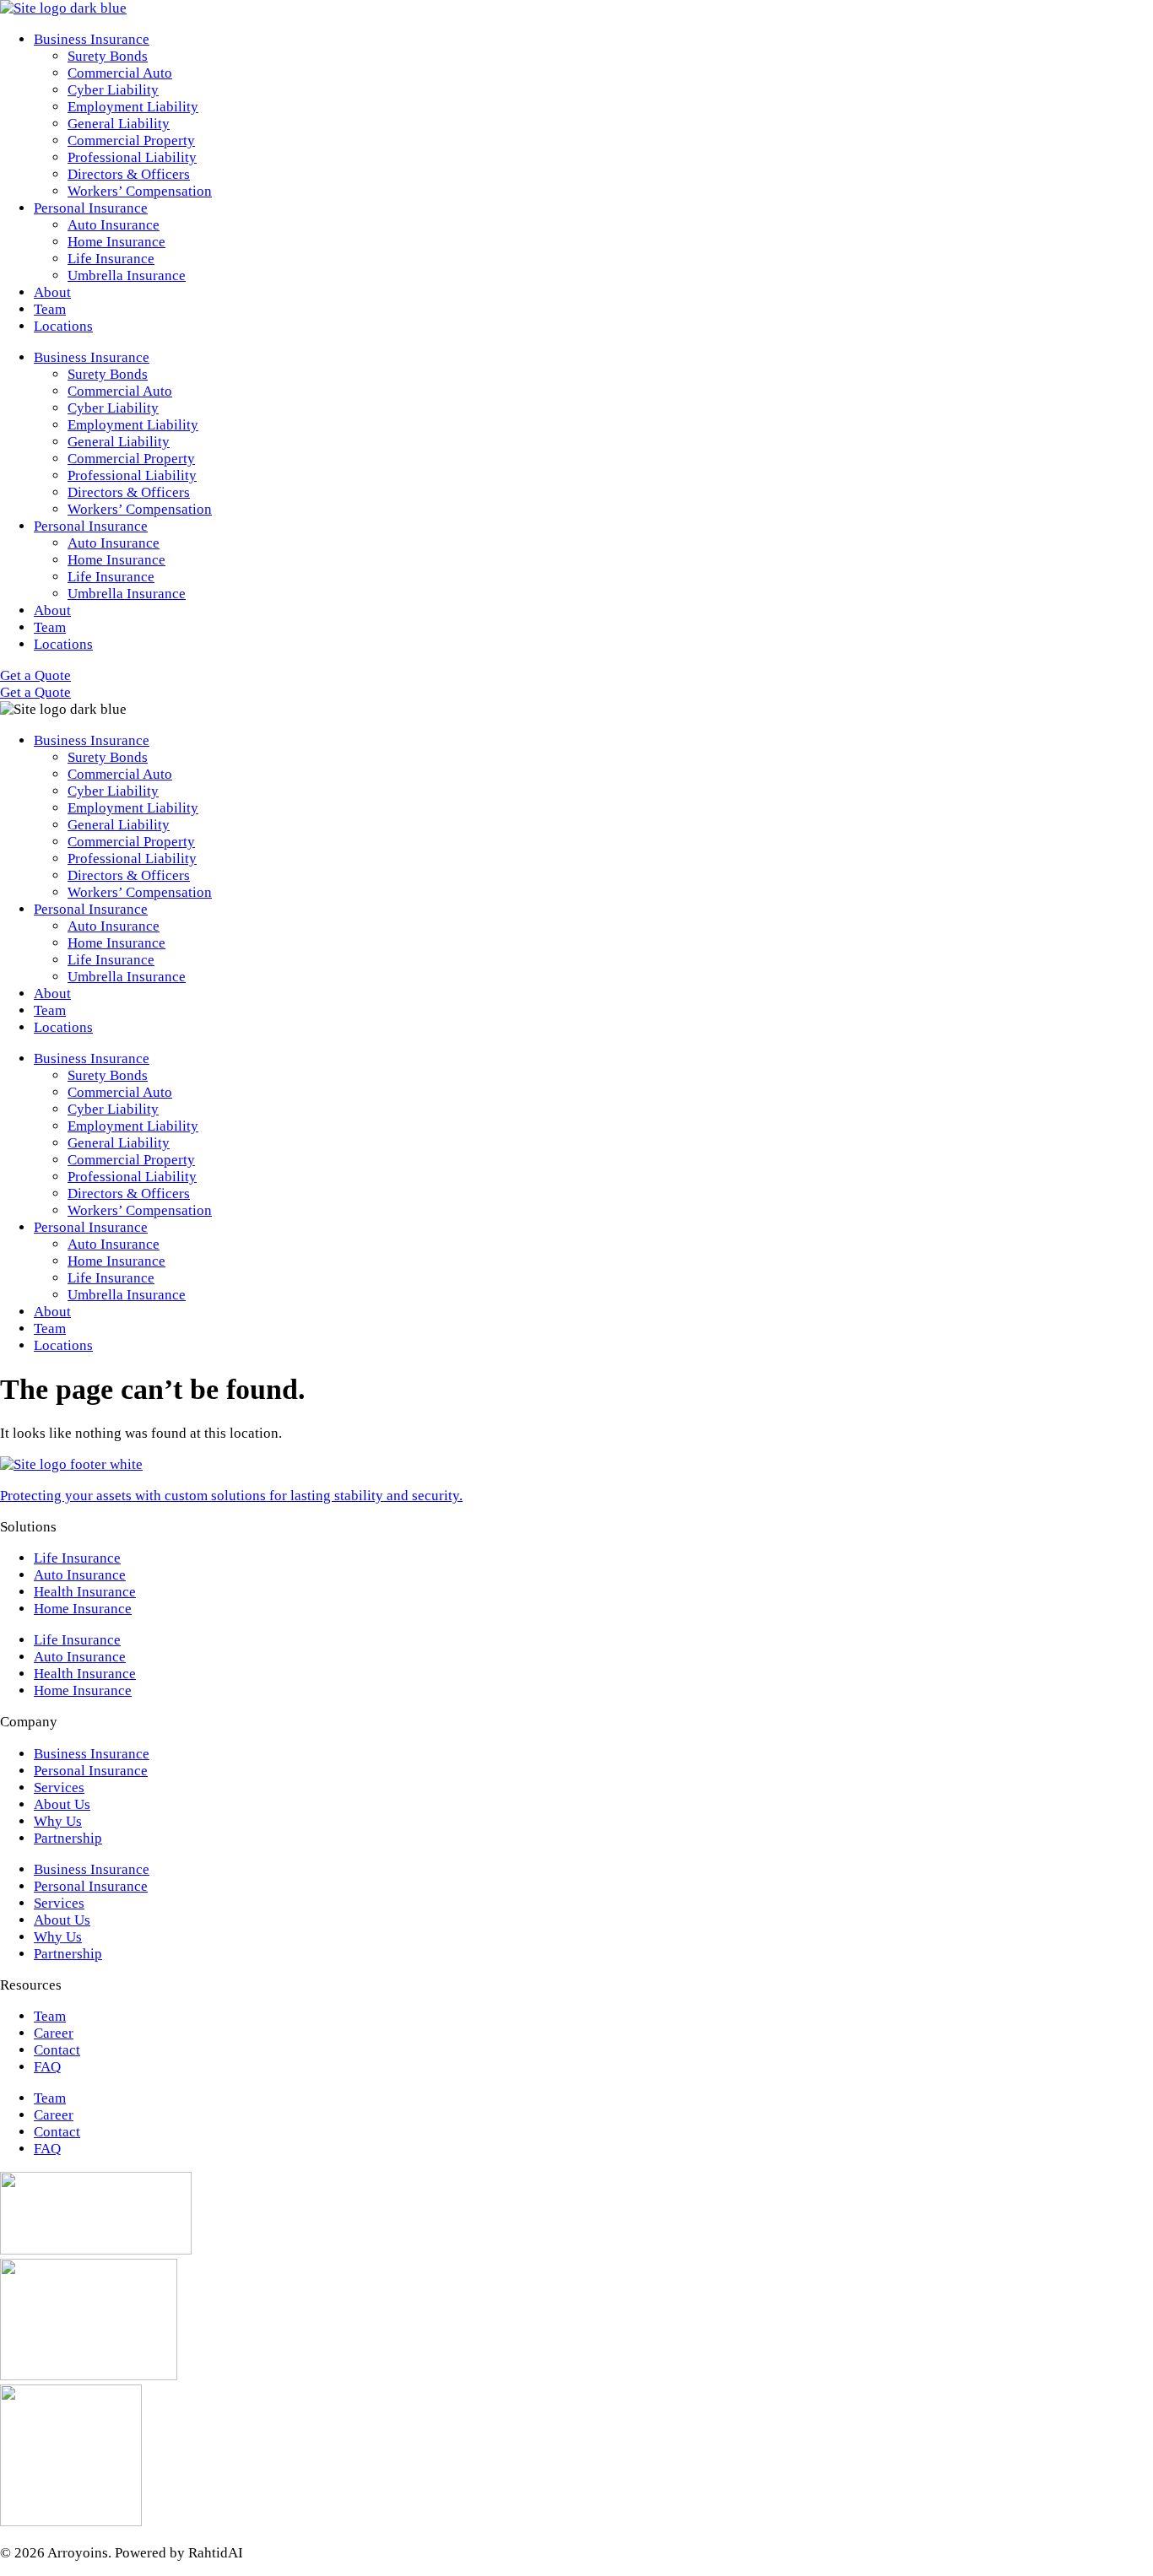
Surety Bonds (108, 56)
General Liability (119, 124)
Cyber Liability (113, 90)
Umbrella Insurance (127, 275)
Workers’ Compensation (140, 191)
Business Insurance (92, 39)
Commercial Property (131, 140)
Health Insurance (85, 1592)
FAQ (47, 2067)
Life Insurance (111, 259)
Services (59, 1788)
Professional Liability (132, 157)
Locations (63, 326)
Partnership (68, 1838)
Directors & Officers (129, 174)
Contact (57, 2050)
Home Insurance (116, 242)
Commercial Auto (120, 73)
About (52, 292)
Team (50, 309)
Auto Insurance (114, 225)
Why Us (58, 1821)
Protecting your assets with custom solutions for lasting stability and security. (231, 1496)
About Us (62, 1804)
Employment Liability (133, 107)
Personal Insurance (91, 208)
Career (54, 2033)
